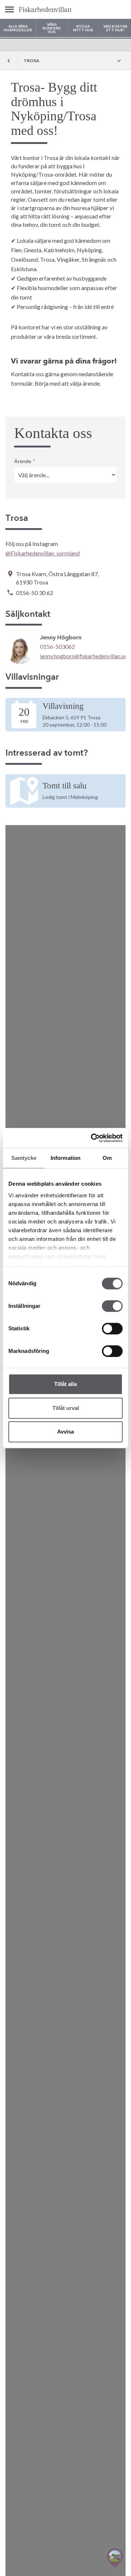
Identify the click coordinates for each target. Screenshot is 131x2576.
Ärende (25, 461)
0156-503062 (57, 646)
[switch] (112, 1306)
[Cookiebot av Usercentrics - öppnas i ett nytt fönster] (92, 1138)
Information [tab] (65, 1158)
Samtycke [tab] (24, 1158)
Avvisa (65, 1432)
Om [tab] (107, 1158)
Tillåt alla (65, 1384)
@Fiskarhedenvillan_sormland (43, 553)
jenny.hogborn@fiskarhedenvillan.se (84, 656)
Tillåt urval (66, 1408)
